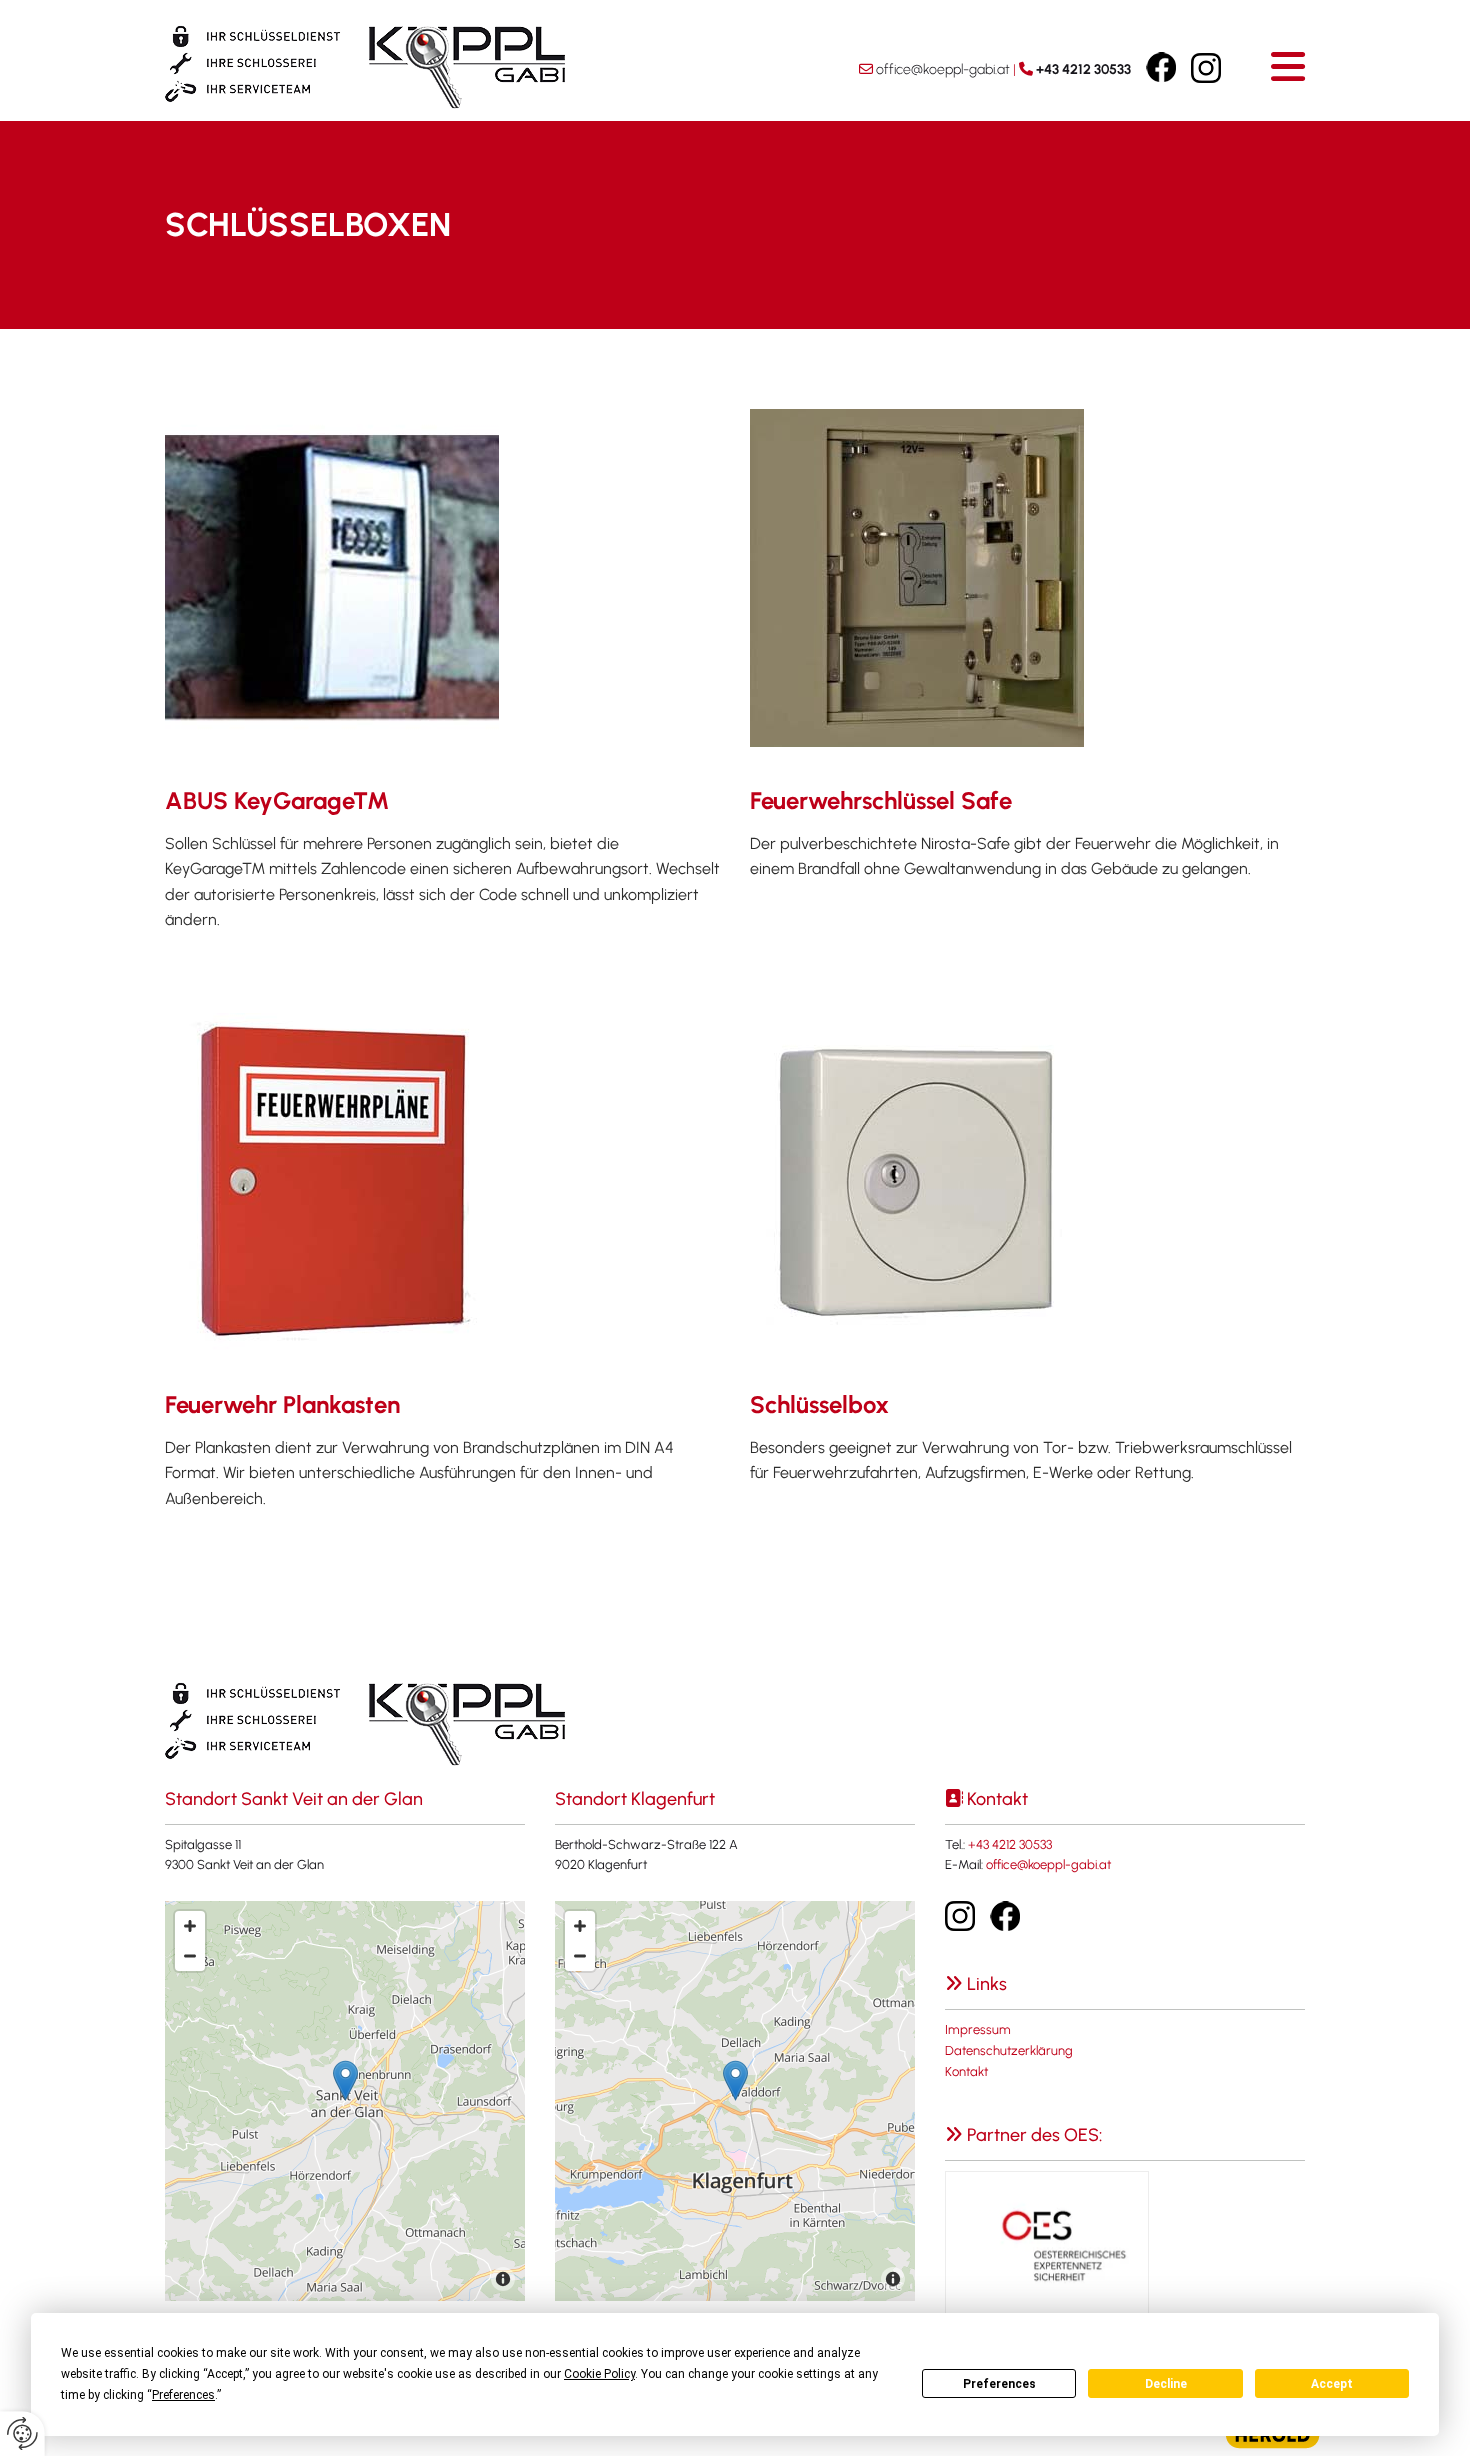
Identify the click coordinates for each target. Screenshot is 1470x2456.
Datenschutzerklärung (1009, 2050)
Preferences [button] (183, 2395)
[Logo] (394, 67)
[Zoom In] (190, 1926)
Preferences (999, 2384)
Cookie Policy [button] (599, 2374)
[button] (1288, 66)
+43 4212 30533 (1083, 69)
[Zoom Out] (190, 1956)
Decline (1166, 2384)
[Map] (345, 2101)
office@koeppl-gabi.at (943, 69)
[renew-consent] (22, 2433)
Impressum (978, 2029)
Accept (1332, 2384)
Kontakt (966, 2071)
